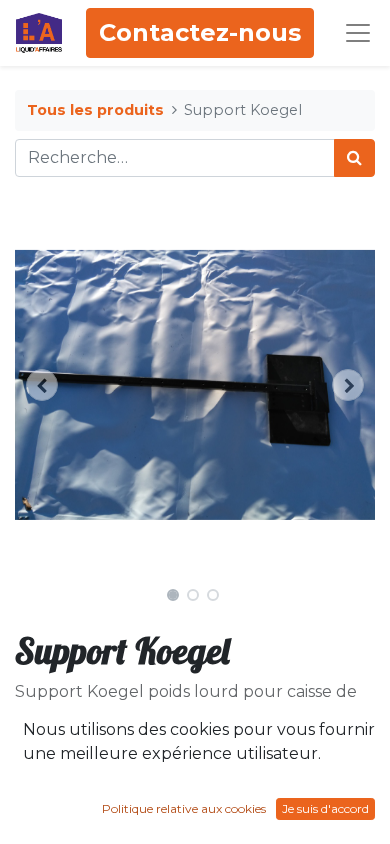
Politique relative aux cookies (184, 808)
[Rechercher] (354, 158)
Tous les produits (95, 110)
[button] (42, 385)
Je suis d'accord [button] (325, 808)
